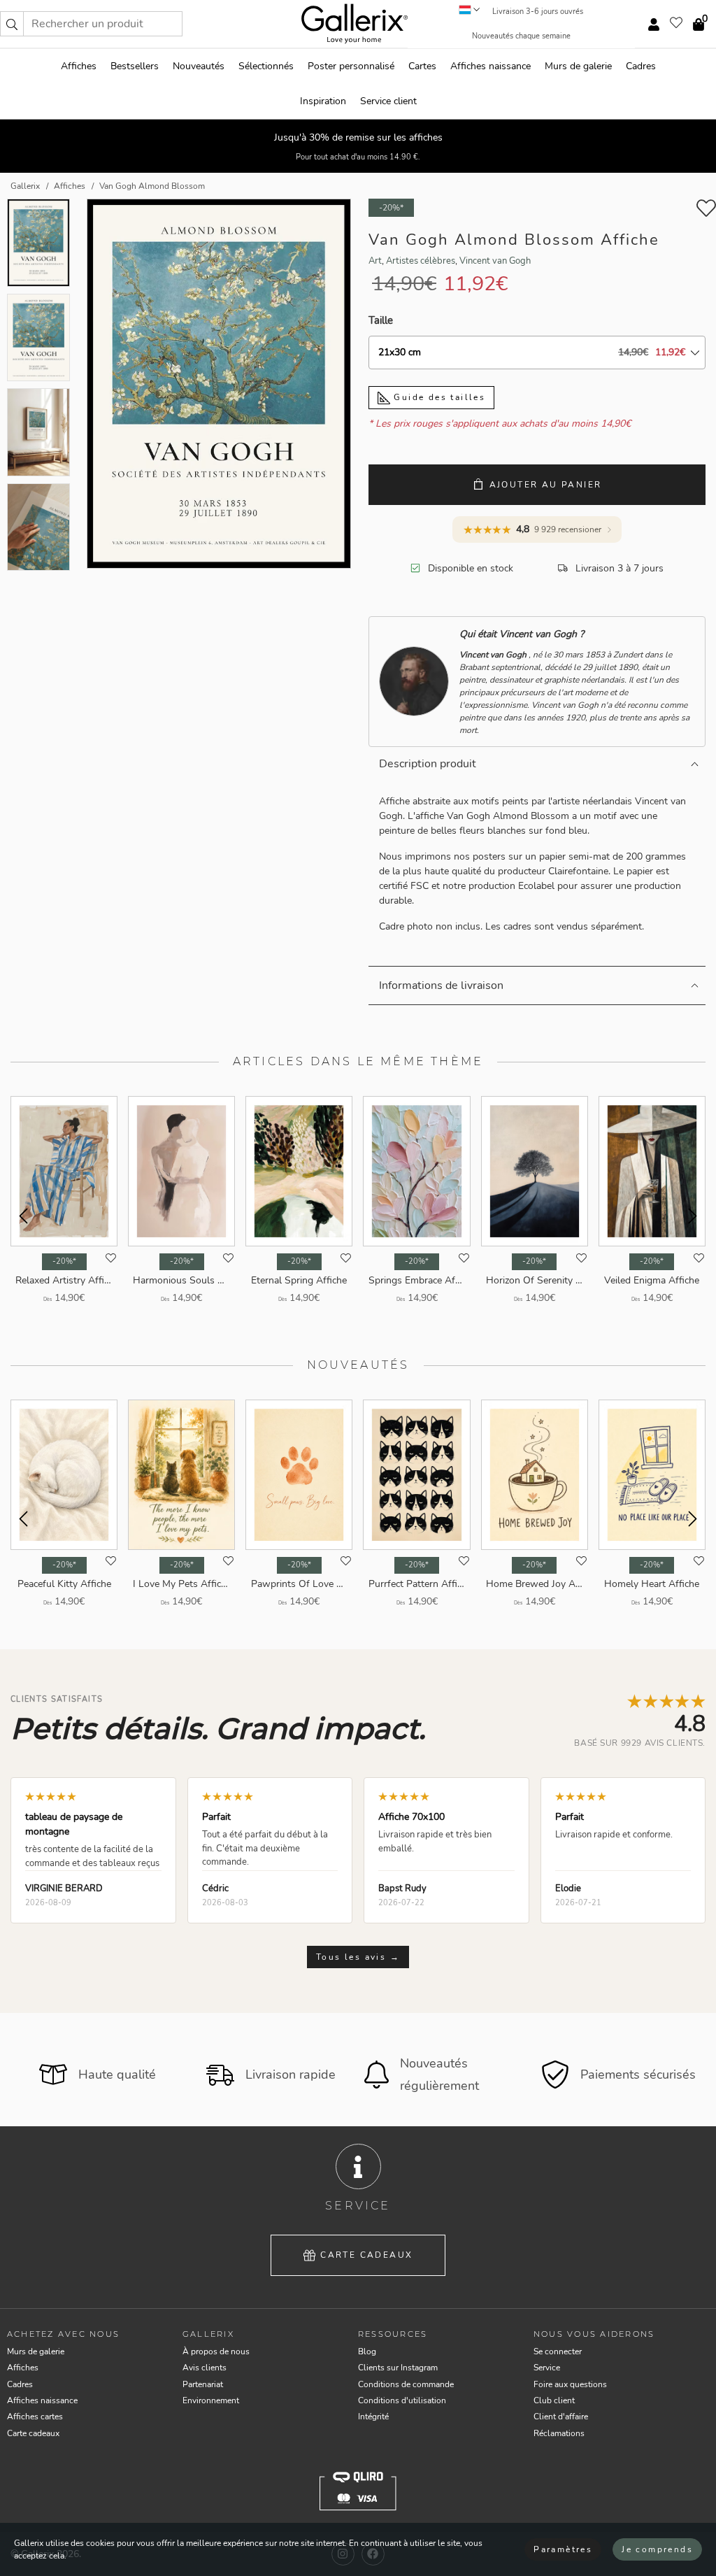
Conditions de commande (406, 2384)
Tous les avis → (358, 1957)
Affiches (79, 66)
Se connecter (558, 2351)
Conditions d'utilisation (402, 2400)
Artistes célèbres (421, 261)
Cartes (422, 66)
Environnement (211, 2400)
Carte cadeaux (366, 2255)
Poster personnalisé (351, 66)
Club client (554, 2400)
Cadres (641, 66)
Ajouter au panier (546, 485)
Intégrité (373, 2417)
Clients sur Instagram (398, 2368)
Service (547, 2368)
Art (375, 261)
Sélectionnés (266, 66)
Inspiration (323, 101)
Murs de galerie (578, 66)
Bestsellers (135, 66)
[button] (12, 24)
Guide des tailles (438, 397)
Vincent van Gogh (495, 261)
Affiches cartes (35, 2417)
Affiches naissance (491, 66)
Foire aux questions (570, 2384)
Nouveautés (199, 66)
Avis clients (205, 2368)
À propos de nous (216, 2351)
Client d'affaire (561, 2417)
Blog (367, 2351)
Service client (388, 101)
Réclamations (559, 2433)
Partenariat (203, 2384)
